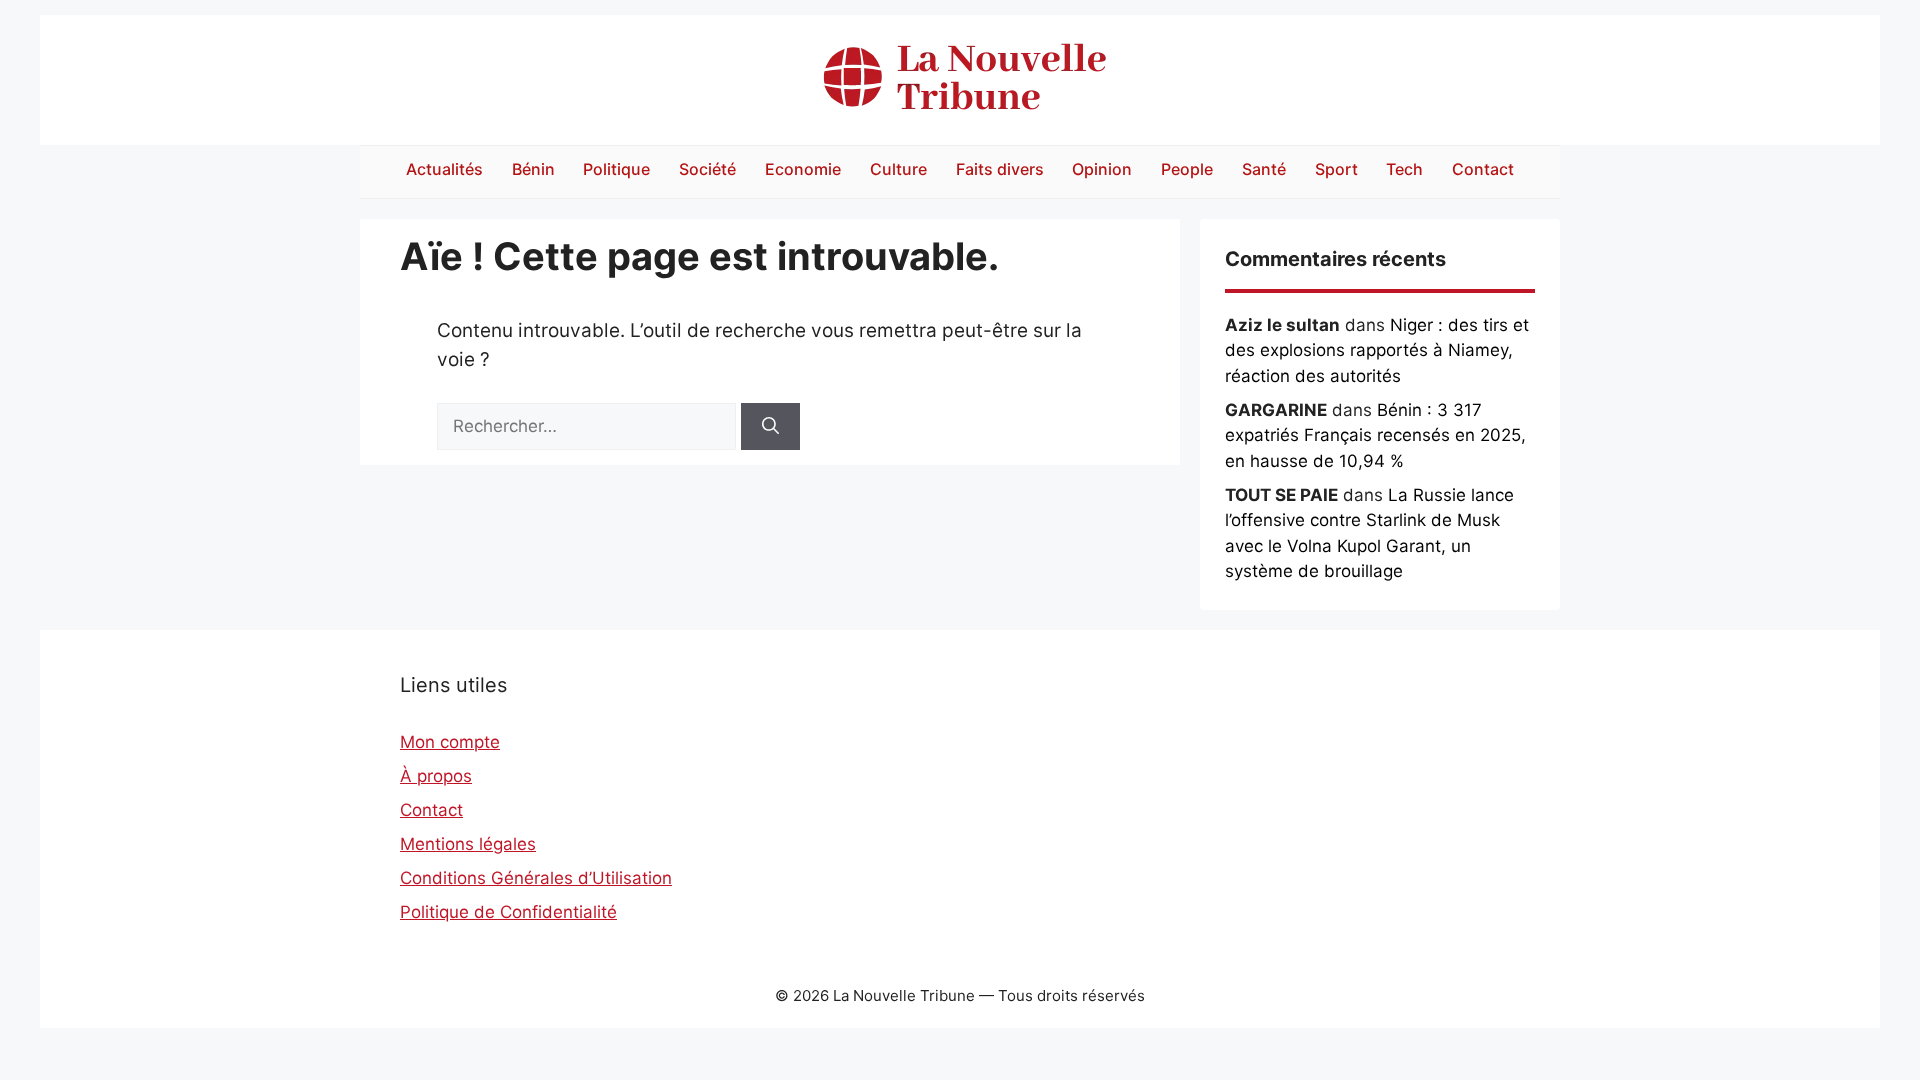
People (1187, 169)
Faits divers (1000, 169)
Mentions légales (468, 844)
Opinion (1102, 169)
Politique (616, 169)
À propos (436, 776)
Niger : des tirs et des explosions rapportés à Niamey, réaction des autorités (1377, 350)
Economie (803, 169)
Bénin (533, 169)
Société (707, 169)
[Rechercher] (770, 427)
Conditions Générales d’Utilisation (536, 878)
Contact (1483, 169)
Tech (1404, 169)
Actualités (444, 169)
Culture (898, 169)
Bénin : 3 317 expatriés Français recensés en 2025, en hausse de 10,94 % (1375, 435)
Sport (1336, 169)
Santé (1264, 169)
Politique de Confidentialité (508, 912)
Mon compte (450, 742)
